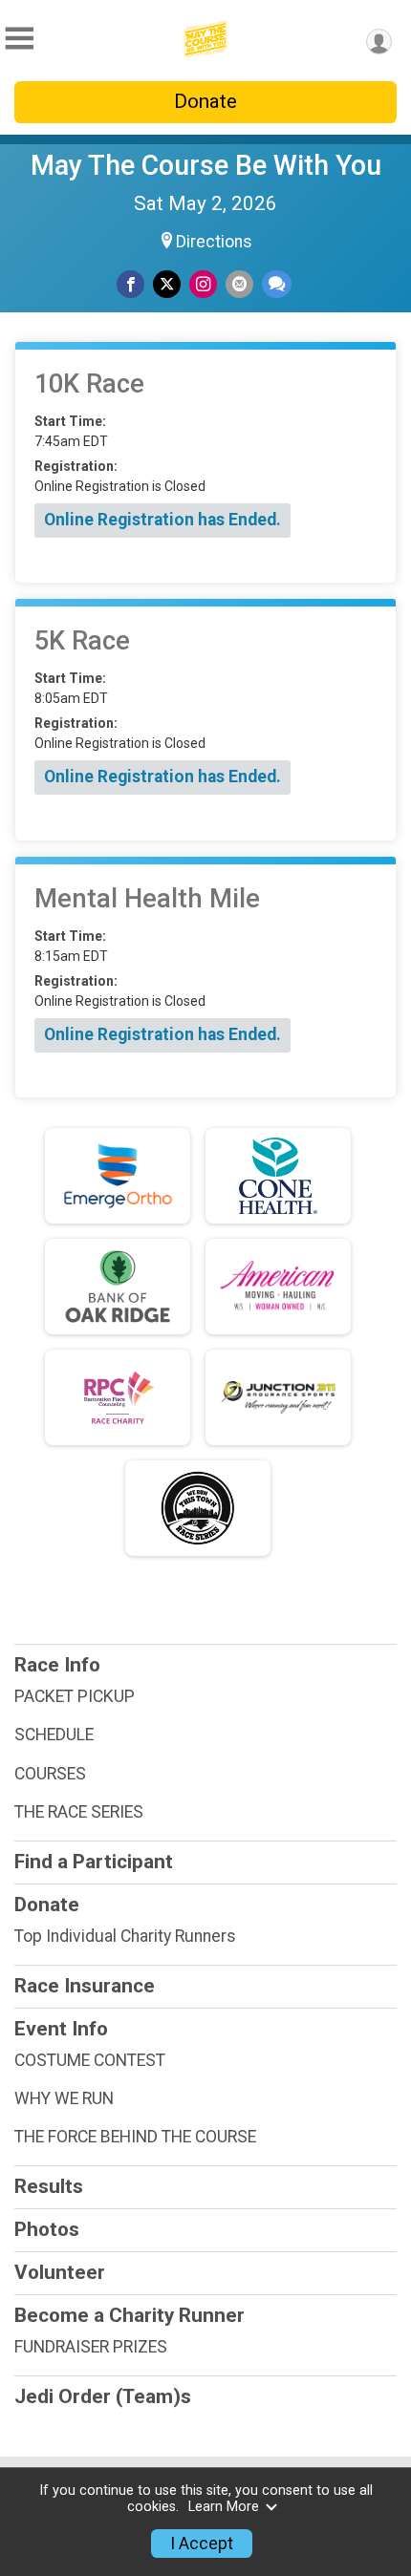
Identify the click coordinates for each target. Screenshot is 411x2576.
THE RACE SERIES (79, 1812)
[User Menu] (379, 42)
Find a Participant (94, 1862)
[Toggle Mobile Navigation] (19, 39)
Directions (214, 242)
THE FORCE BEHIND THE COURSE (135, 2137)
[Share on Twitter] (167, 284)
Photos (47, 2229)
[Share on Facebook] (130, 284)
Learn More (224, 2507)
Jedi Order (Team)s (103, 2396)
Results (49, 2186)
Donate (205, 101)
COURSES (50, 1774)
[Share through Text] (277, 284)
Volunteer (60, 2272)
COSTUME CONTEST (90, 2060)
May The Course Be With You (206, 165)
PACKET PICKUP (75, 1696)
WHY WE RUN (64, 2098)
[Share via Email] (239, 284)
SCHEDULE (54, 1735)
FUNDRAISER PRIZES (91, 2347)
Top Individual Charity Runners (125, 1936)
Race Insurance (85, 1986)
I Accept (202, 2544)
